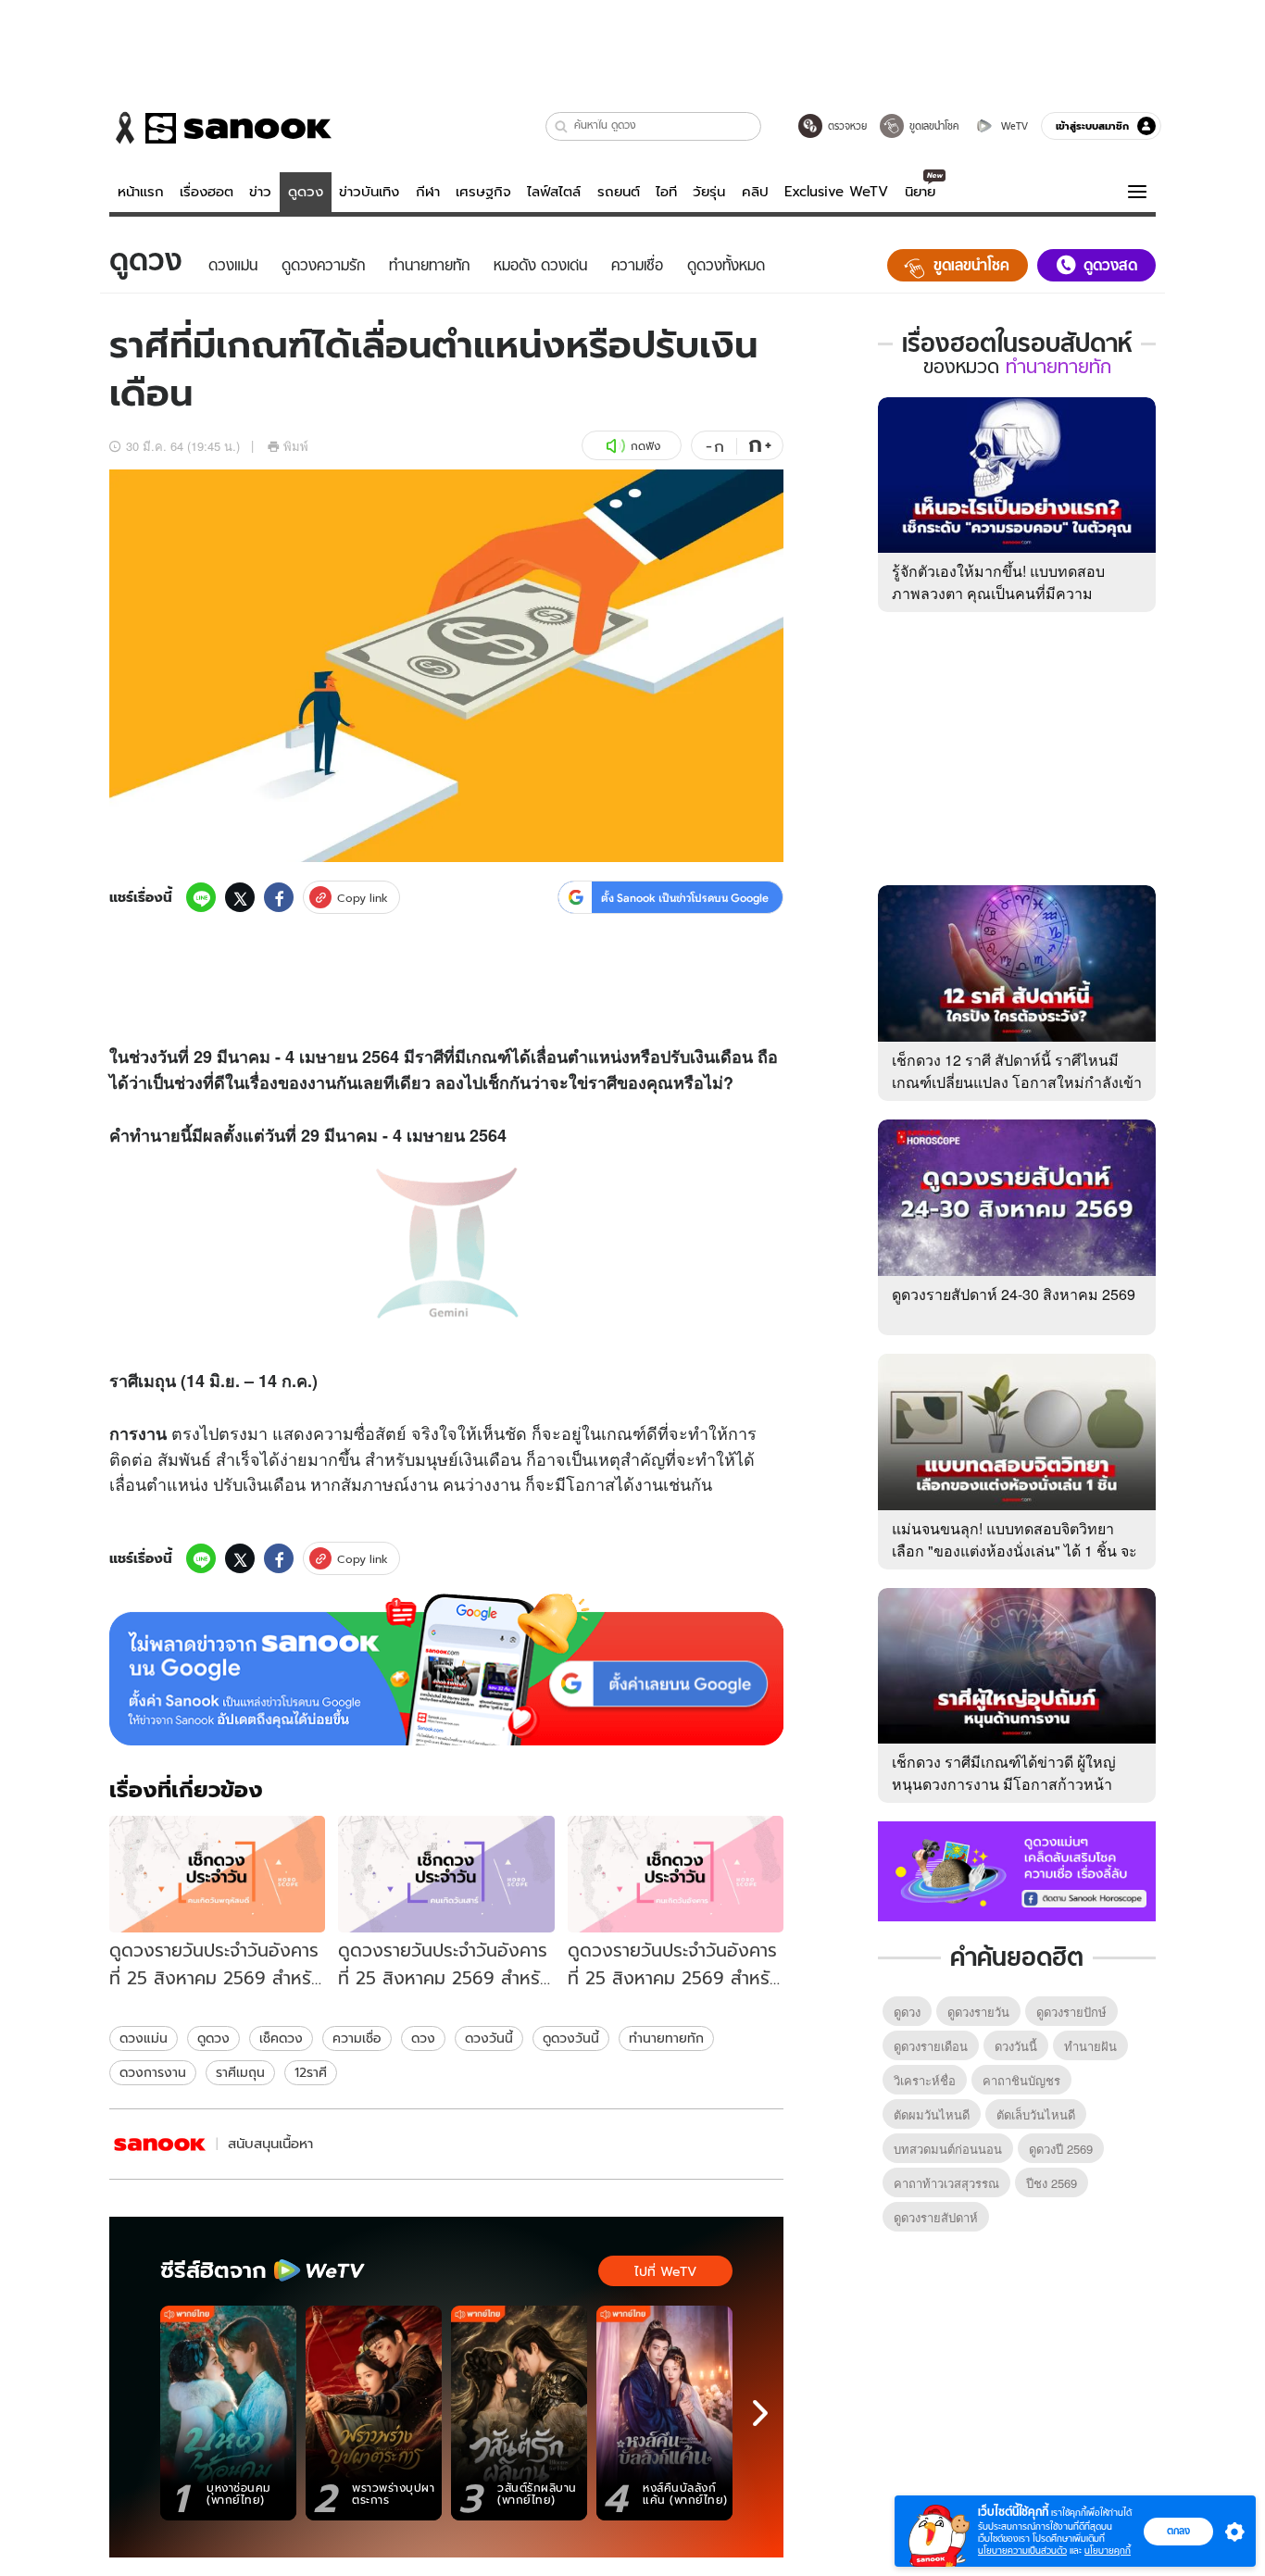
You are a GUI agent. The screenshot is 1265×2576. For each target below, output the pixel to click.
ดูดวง (306, 192)
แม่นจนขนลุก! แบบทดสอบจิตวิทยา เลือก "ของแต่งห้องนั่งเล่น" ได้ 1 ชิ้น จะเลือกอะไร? (1015, 1551)
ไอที (666, 192)
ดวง (423, 2038)
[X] (240, 897)
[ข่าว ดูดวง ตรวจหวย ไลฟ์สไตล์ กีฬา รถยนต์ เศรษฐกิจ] (220, 128)
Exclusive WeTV (836, 192)
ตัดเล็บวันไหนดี (1036, 2114)
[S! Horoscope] (160, 2144)
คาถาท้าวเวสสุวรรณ (946, 2183)
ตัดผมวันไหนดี (932, 2114)
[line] (201, 897)
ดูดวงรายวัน (978, 2012)
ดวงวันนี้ (489, 2038)
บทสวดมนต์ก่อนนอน (948, 2149)
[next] (760, 2413)
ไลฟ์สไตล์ (554, 192)
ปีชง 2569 (1052, 2183)
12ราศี (311, 2072)
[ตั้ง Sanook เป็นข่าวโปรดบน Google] (446, 1669)
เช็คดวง (281, 2038)
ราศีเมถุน (240, 2072)
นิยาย (920, 192)
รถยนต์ (619, 192)
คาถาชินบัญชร (1021, 2080)
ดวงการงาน (153, 2072)
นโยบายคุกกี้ (1108, 2551)
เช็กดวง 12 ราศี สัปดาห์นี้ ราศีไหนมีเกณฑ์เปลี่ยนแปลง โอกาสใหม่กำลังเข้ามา (1017, 1082)
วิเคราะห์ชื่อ (925, 2080)
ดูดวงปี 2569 (1061, 2149)
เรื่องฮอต (207, 192)
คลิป (755, 192)
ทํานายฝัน (1090, 2046)
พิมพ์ (296, 446)
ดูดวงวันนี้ (571, 2038)
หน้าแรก (141, 192)
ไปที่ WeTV (665, 2271)
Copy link (363, 898)
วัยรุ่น (709, 192)
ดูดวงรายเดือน (931, 2046)
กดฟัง (645, 446)
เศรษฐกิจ (483, 192)
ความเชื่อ (357, 2038)
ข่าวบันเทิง (369, 192)
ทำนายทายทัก (666, 2038)
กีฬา (428, 192)
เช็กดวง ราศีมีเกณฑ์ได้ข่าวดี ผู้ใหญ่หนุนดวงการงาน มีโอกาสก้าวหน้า (1004, 1773)
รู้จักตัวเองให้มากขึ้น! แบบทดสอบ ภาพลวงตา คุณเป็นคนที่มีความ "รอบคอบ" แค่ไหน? (998, 593)
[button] (562, 126)
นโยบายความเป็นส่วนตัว (1022, 2551)
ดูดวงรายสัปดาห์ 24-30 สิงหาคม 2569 (1014, 1294)
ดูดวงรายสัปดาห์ (936, 2217)
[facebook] (279, 897)
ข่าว (260, 192)
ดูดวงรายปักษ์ (1071, 2012)
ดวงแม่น (144, 2038)
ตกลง (1178, 2531)
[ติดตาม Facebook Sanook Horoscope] (1017, 1869)
